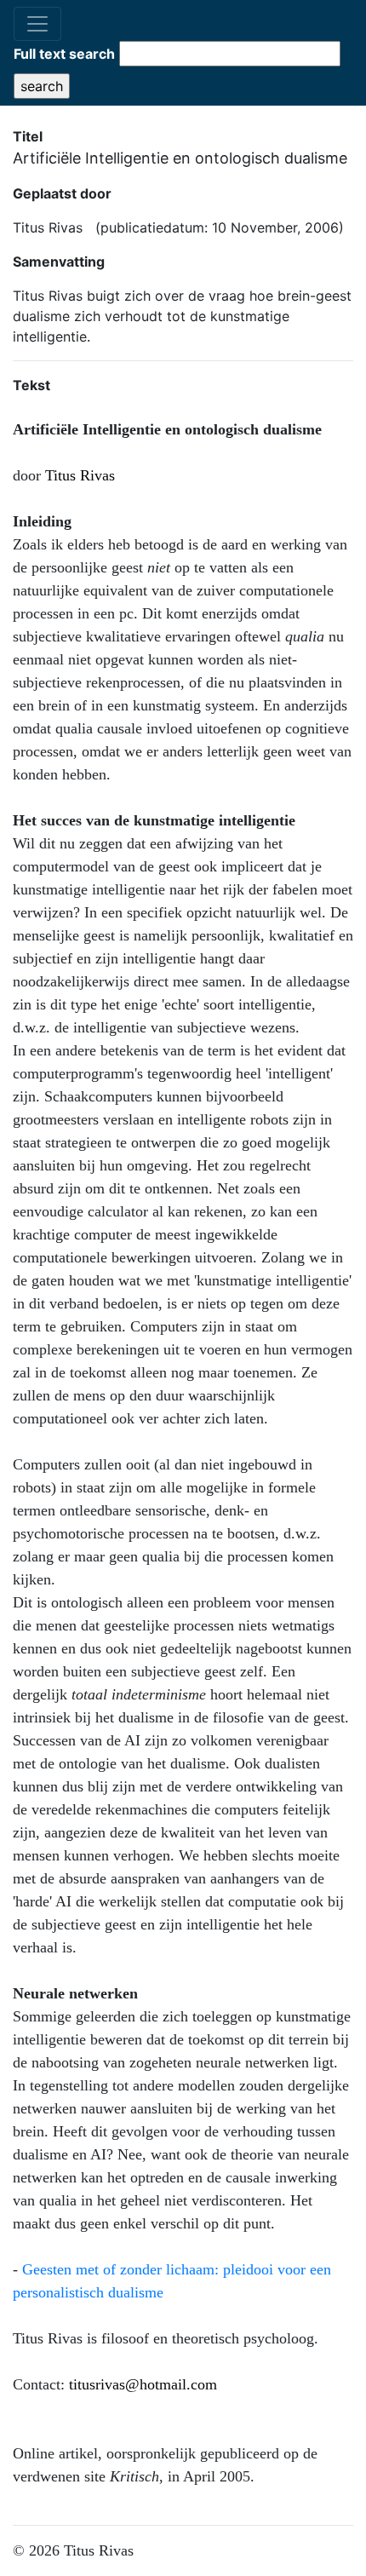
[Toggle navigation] (37, 24)
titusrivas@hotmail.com (143, 2384)
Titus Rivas (80, 475)
